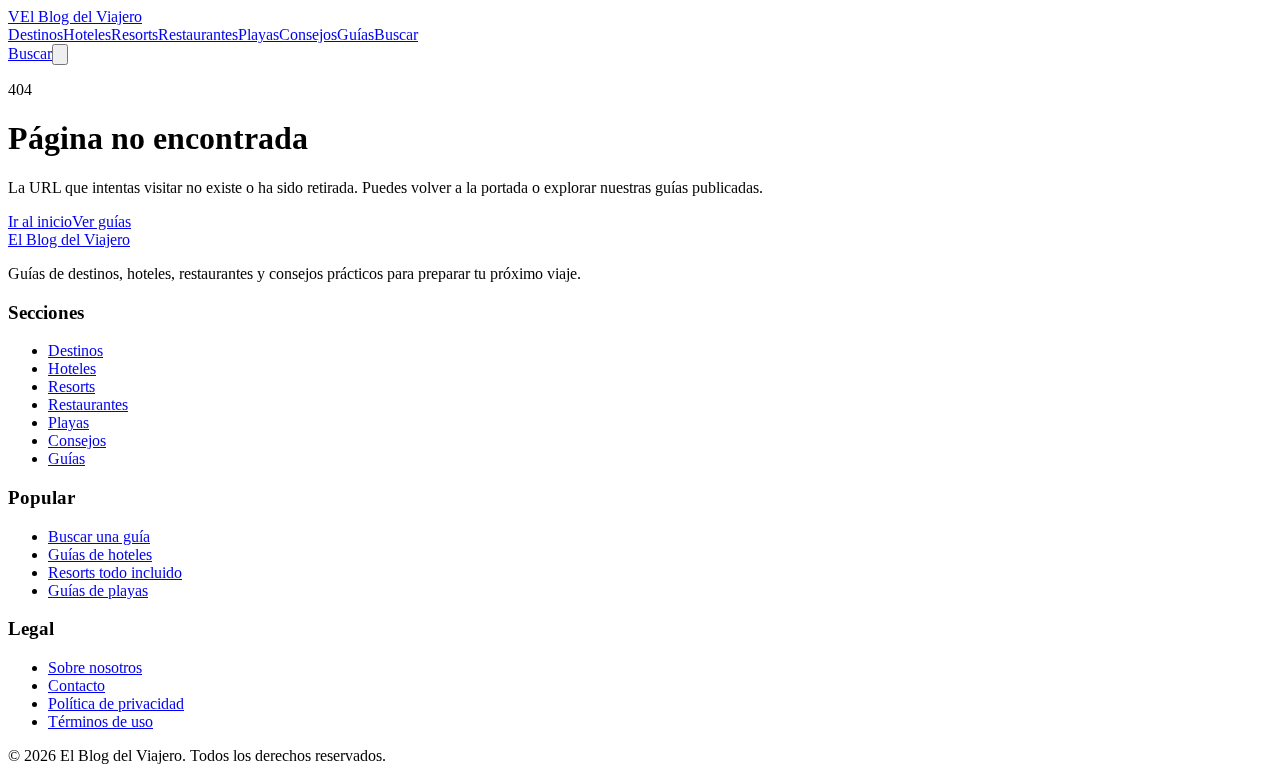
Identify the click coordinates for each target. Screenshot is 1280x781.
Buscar (396, 34)
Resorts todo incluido (115, 572)
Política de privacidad (116, 703)
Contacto (76, 685)
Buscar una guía (99, 536)
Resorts (134, 34)
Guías (355, 34)
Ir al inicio (40, 221)
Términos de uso (100, 721)
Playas (258, 34)
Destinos (35, 34)
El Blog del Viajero (69, 239)
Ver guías (101, 221)
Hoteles (87, 34)
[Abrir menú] (60, 54)
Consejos (308, 34)
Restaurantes (198, 34)
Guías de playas (98, 590)
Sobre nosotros (95, 667)
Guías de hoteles (100, 554)
